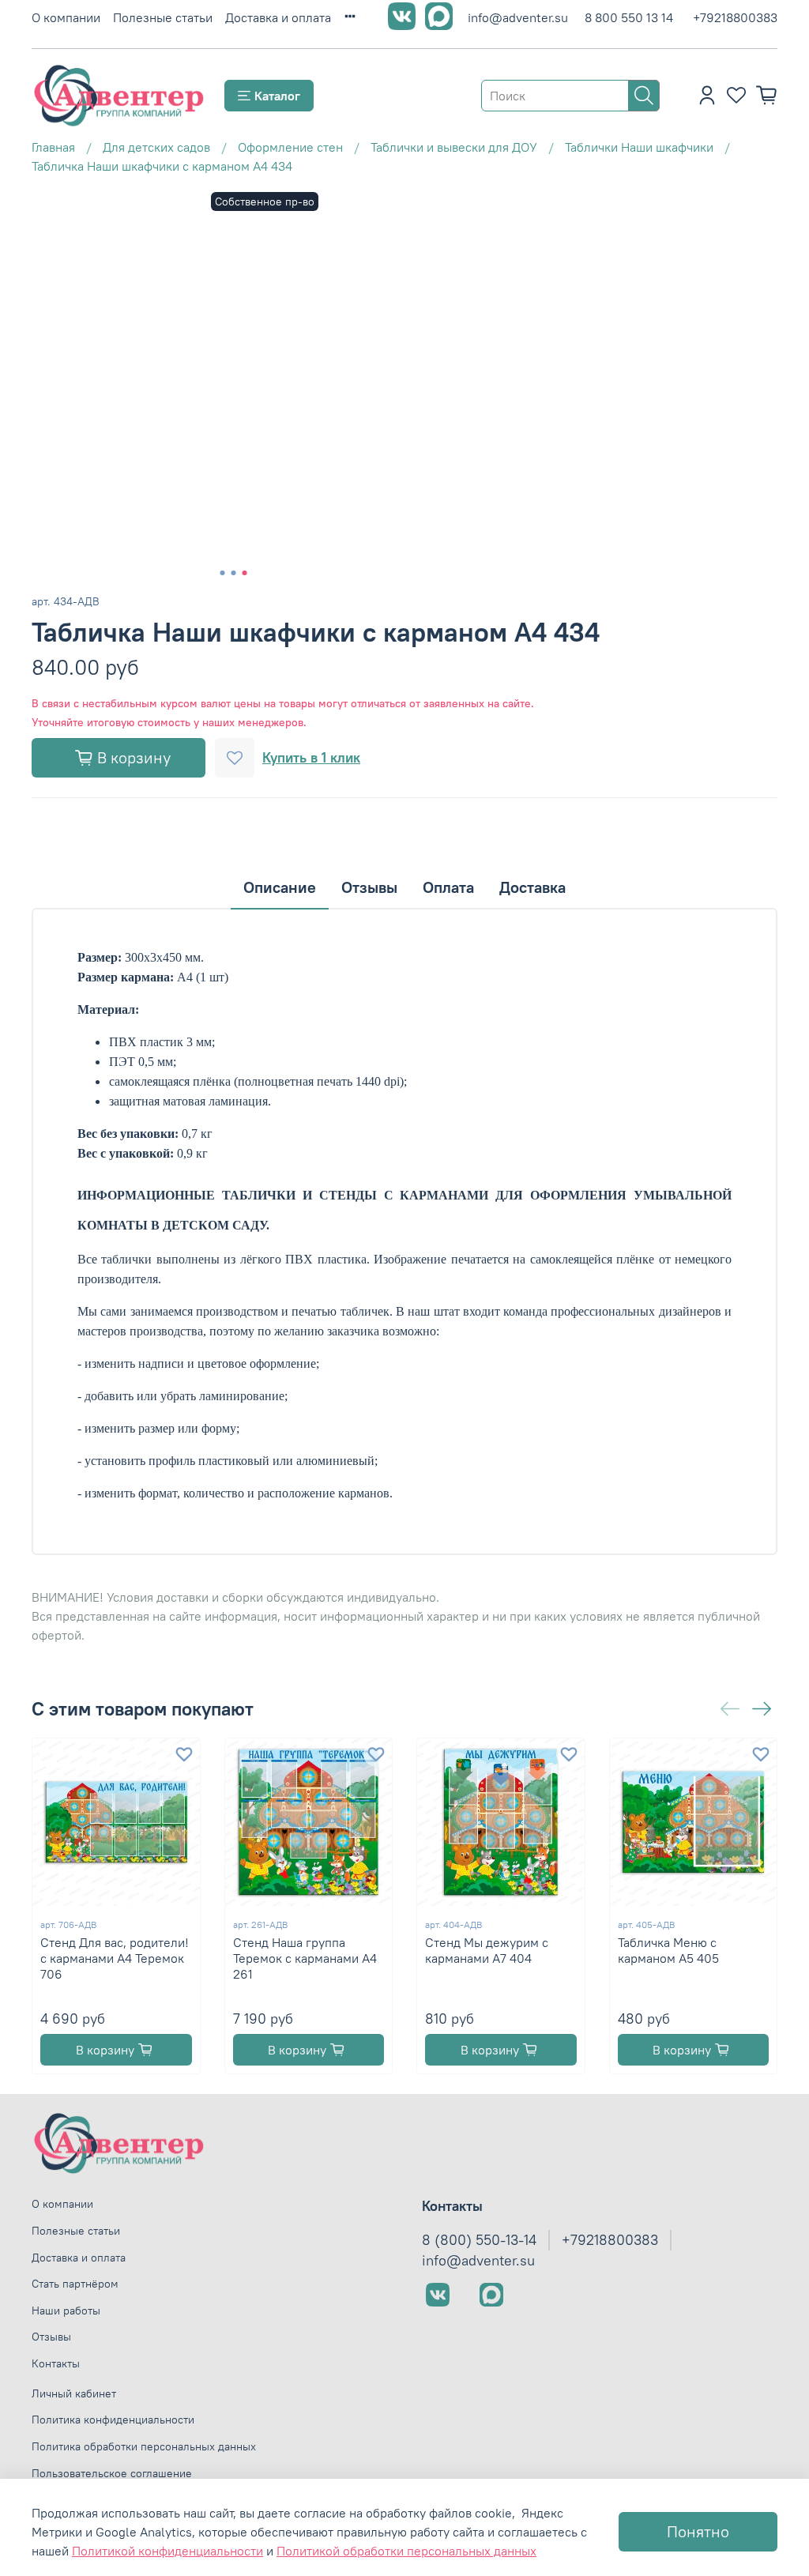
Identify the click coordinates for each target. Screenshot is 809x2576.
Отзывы (51, 2337)
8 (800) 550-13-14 (479, 2240)
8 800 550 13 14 (629, 17)
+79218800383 (735, 17)
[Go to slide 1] (223, 573)
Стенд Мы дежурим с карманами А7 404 (487, 1949)
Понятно (698, 2531)
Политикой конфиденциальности (167, 2551)
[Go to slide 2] (234, 573)
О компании (66, 17)
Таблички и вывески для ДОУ (454, 147)
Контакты (56, 2363)
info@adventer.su (518, 17)
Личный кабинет (74, 2393)
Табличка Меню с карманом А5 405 (668, 1949)
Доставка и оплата (278, 17)
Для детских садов (156, 147)
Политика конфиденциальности (113, 2420)
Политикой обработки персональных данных (406, 2551)
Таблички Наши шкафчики (639, 147)
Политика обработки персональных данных (144, 2446)
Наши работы (66, 2310)
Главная (53, 147)
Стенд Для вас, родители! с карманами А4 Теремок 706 (115, 1957)
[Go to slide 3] (245, 573)
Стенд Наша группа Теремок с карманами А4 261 (305, 1957)
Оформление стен (290, 147)
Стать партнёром (75, 2284)
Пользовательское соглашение (112, 2473)
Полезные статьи (163, 17)
